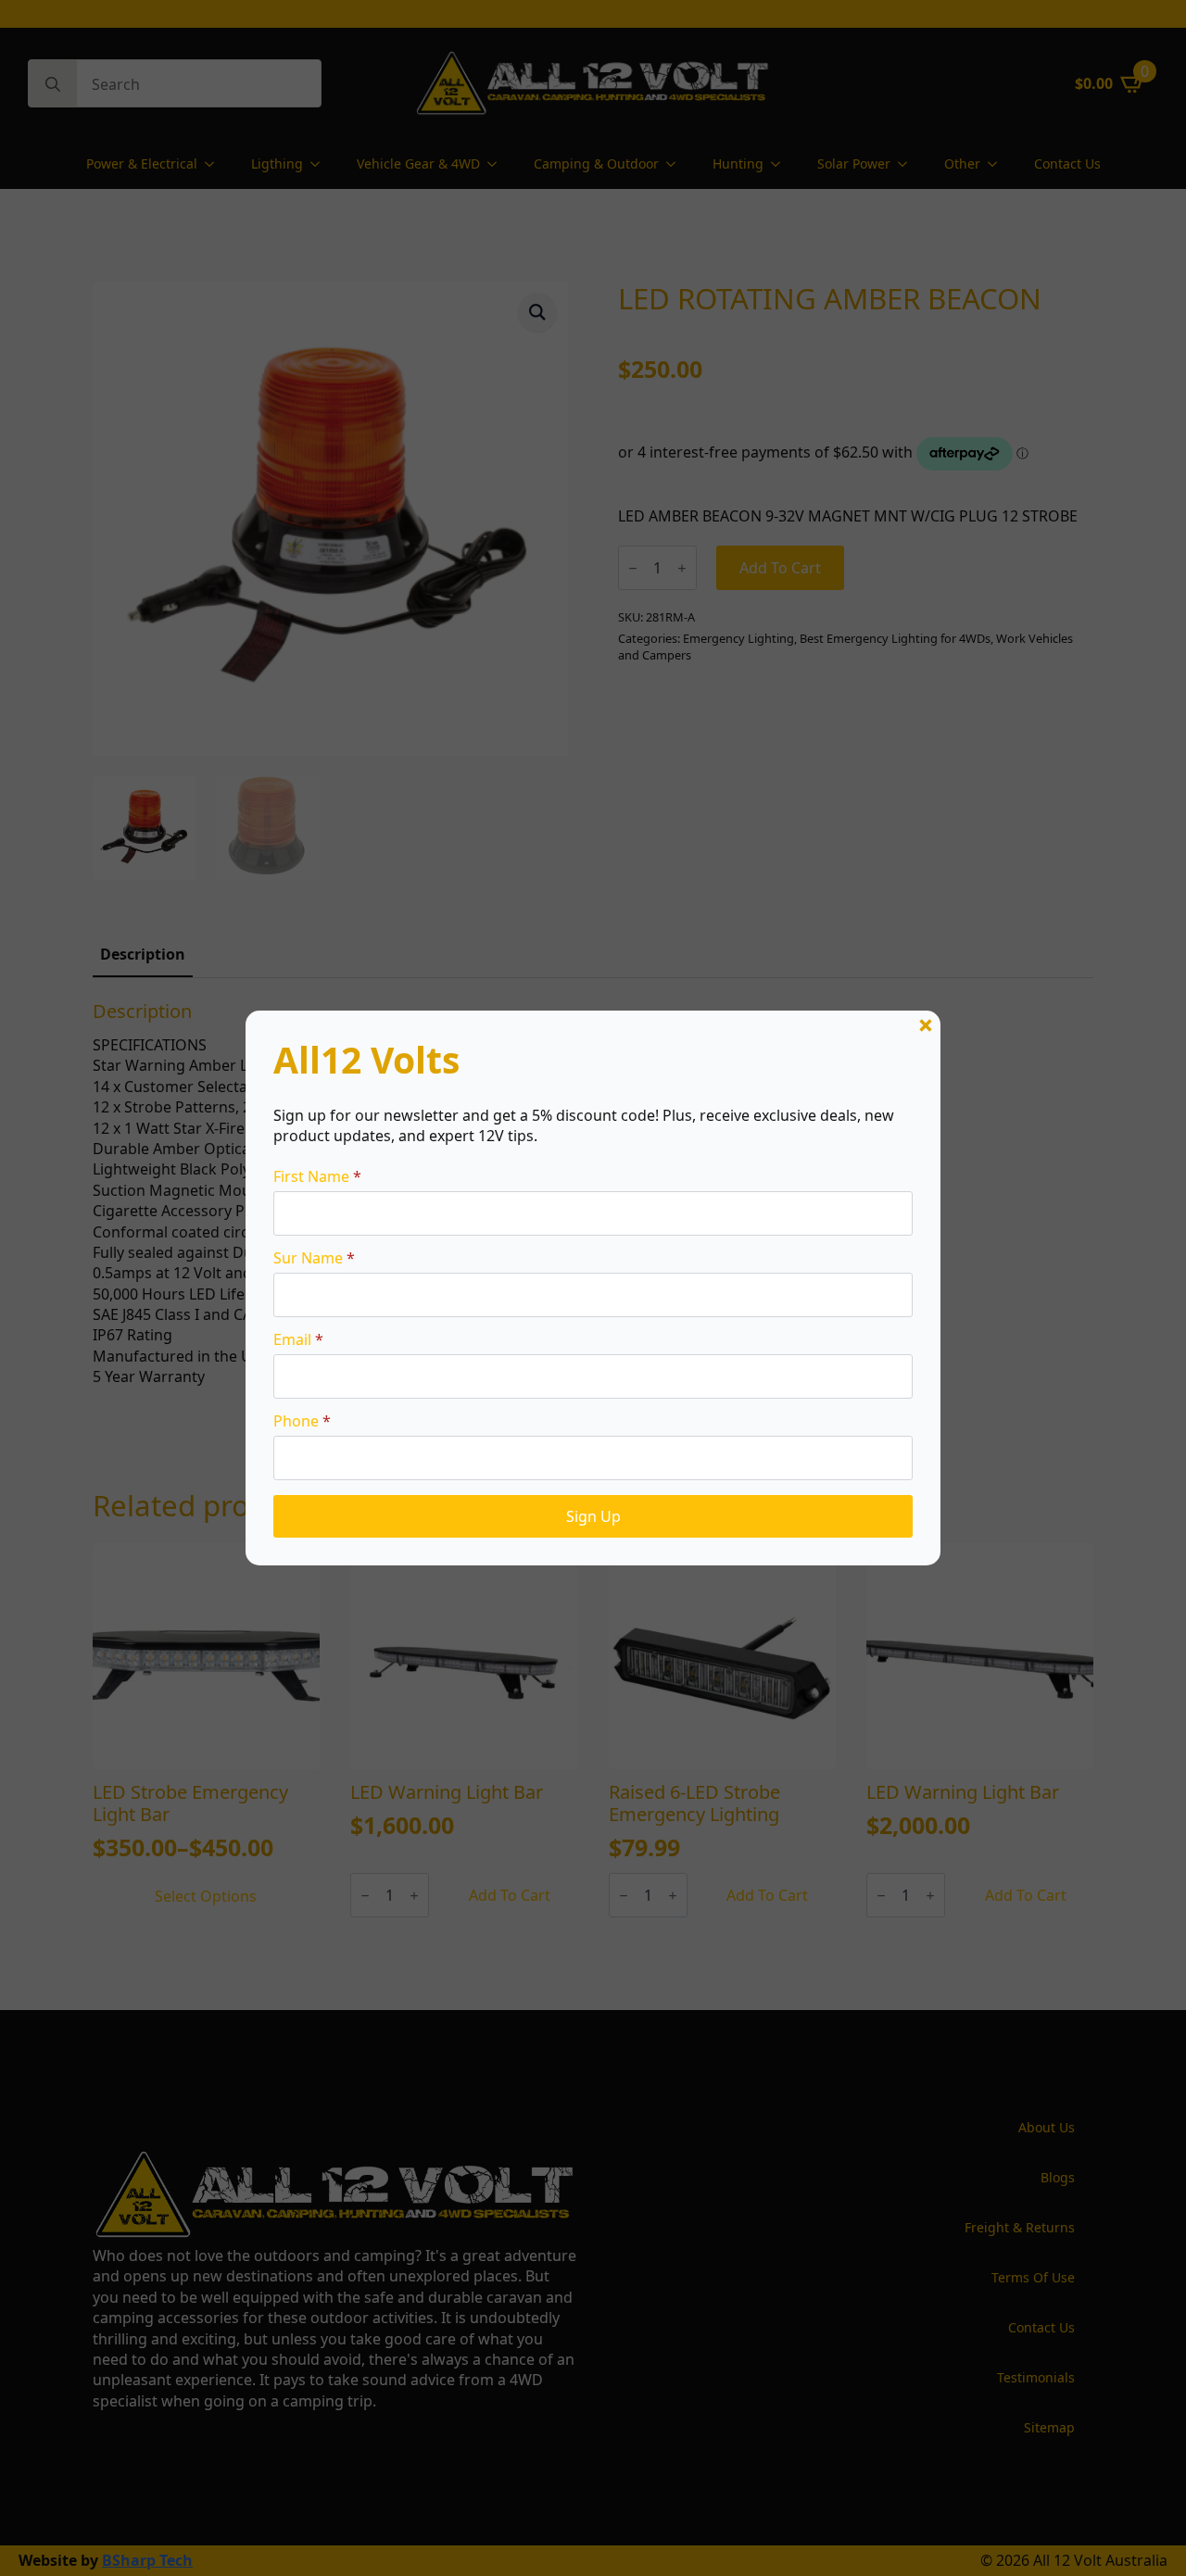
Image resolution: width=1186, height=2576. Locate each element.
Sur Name (314, 1258)
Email (298, 1339)
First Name (317, 1176)
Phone (302, 1421)
